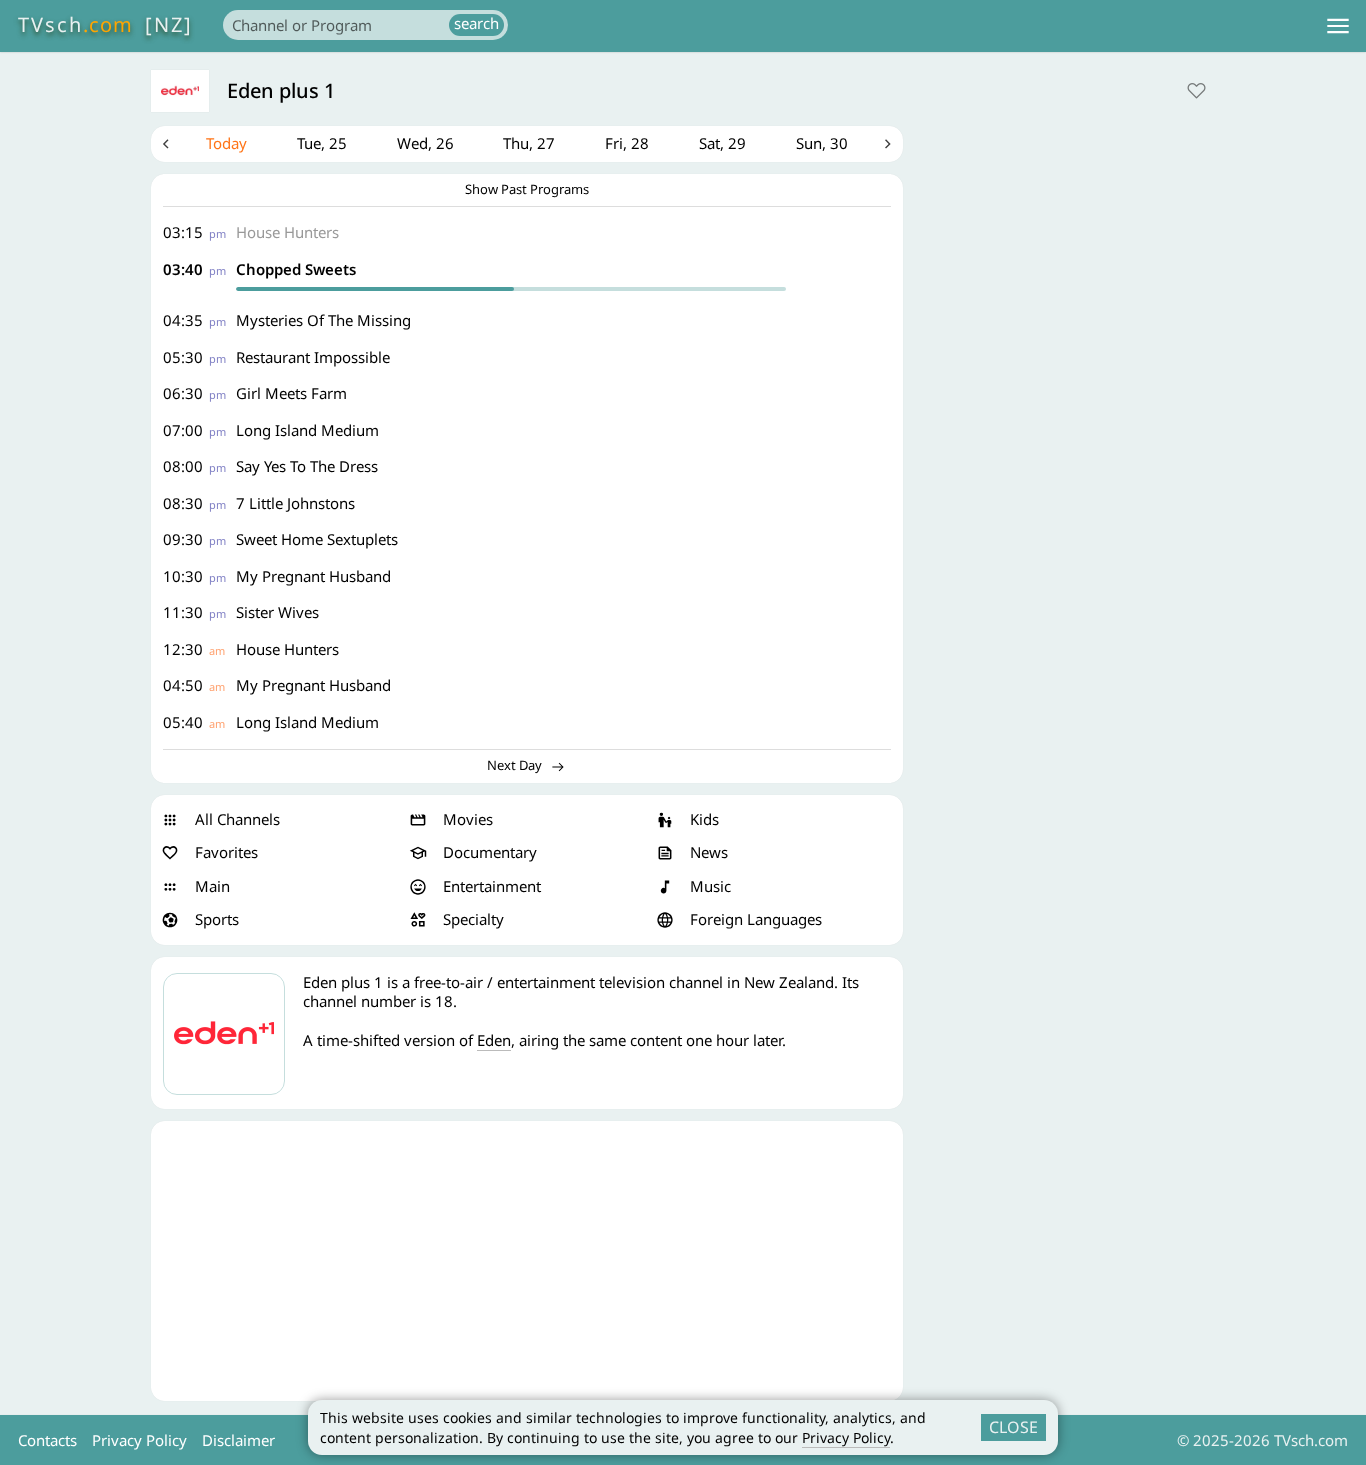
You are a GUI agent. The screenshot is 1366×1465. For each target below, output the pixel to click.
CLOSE (1013, 1427)
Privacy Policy (846, 1437)
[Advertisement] (527, 1261)
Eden (494, 1040)
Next (888, 144)
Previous (166, 144)
